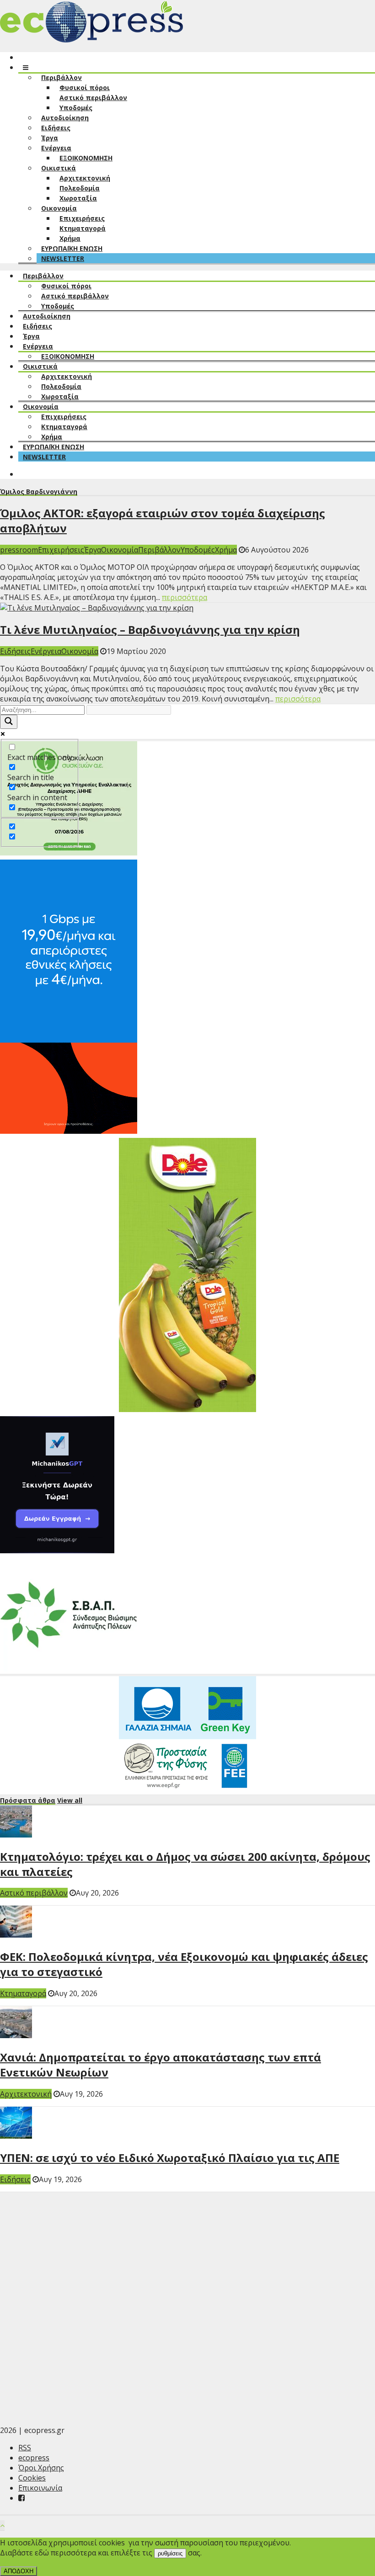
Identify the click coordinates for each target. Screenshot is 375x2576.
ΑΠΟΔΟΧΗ (19, 2571)
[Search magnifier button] (9, 722)
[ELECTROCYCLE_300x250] (69, 853)
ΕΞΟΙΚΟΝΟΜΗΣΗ (86, 158)
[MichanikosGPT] (57, 1551)
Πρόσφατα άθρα (28, 1800)
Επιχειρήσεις (61, 550)
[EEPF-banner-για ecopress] (187, 1788)
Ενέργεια (46, 651)
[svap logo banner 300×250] (69, 1669)
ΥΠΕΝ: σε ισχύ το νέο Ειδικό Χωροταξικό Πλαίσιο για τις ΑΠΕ (170, 2158)
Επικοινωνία (40, 2488)
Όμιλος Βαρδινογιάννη (39, 491)
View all (70, 1800)
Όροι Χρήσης (41, 2468)
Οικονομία (120, 550)
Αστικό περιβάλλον (34, 1893)
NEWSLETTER (63, 258)
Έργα (93, 550)
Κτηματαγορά (23, 1993)
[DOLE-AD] (187, 1409)
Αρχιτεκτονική (26, 2094)
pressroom (19, 550)
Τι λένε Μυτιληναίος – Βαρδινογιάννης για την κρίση (150, 629)
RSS (25, 2448)
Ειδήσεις (15, 651)
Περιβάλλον (159, 550)
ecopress (34, 2458)
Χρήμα (226, 550)
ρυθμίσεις (170, 2553)
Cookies (32, 2478)
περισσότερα (185, 597)
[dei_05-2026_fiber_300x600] (69, 1131)
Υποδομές (198, 550)
